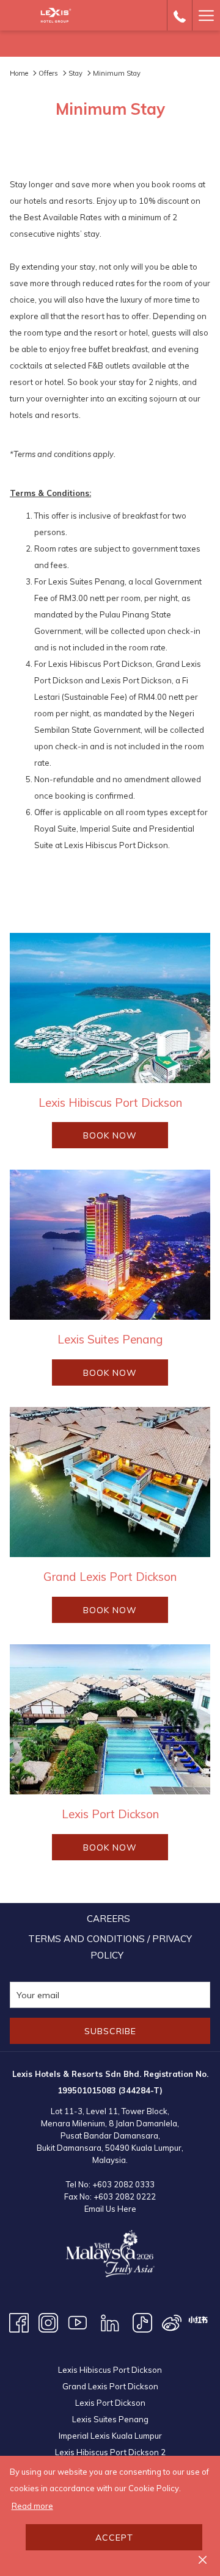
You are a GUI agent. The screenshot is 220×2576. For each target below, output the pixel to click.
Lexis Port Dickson (110, 2403)
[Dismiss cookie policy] (203, 2559)
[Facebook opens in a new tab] (19, 2322)
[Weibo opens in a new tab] (172, 2322)
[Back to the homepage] (56, 15)
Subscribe (110, 2031)
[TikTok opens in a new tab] (142, 2322)
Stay (75, 73)
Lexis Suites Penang (110, 2419)
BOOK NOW (126, 1139)
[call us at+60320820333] (180, 15)
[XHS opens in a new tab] (198, 2319)
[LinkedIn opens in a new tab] (110, 2322)
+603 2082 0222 (125, 2196)
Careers (108, 1919)
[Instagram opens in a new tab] (48, 2322)
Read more (32, 2506)
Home (19, 73)
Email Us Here (110, 2209)
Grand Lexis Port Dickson (110, 2386)
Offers (48, 73)
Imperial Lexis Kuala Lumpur (110, 2436)
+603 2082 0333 (123, 2184)
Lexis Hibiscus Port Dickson (110, 2370)
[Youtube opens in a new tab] (78, 2322)
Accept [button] (114, 2538)
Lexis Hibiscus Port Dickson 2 (110, 2452)
